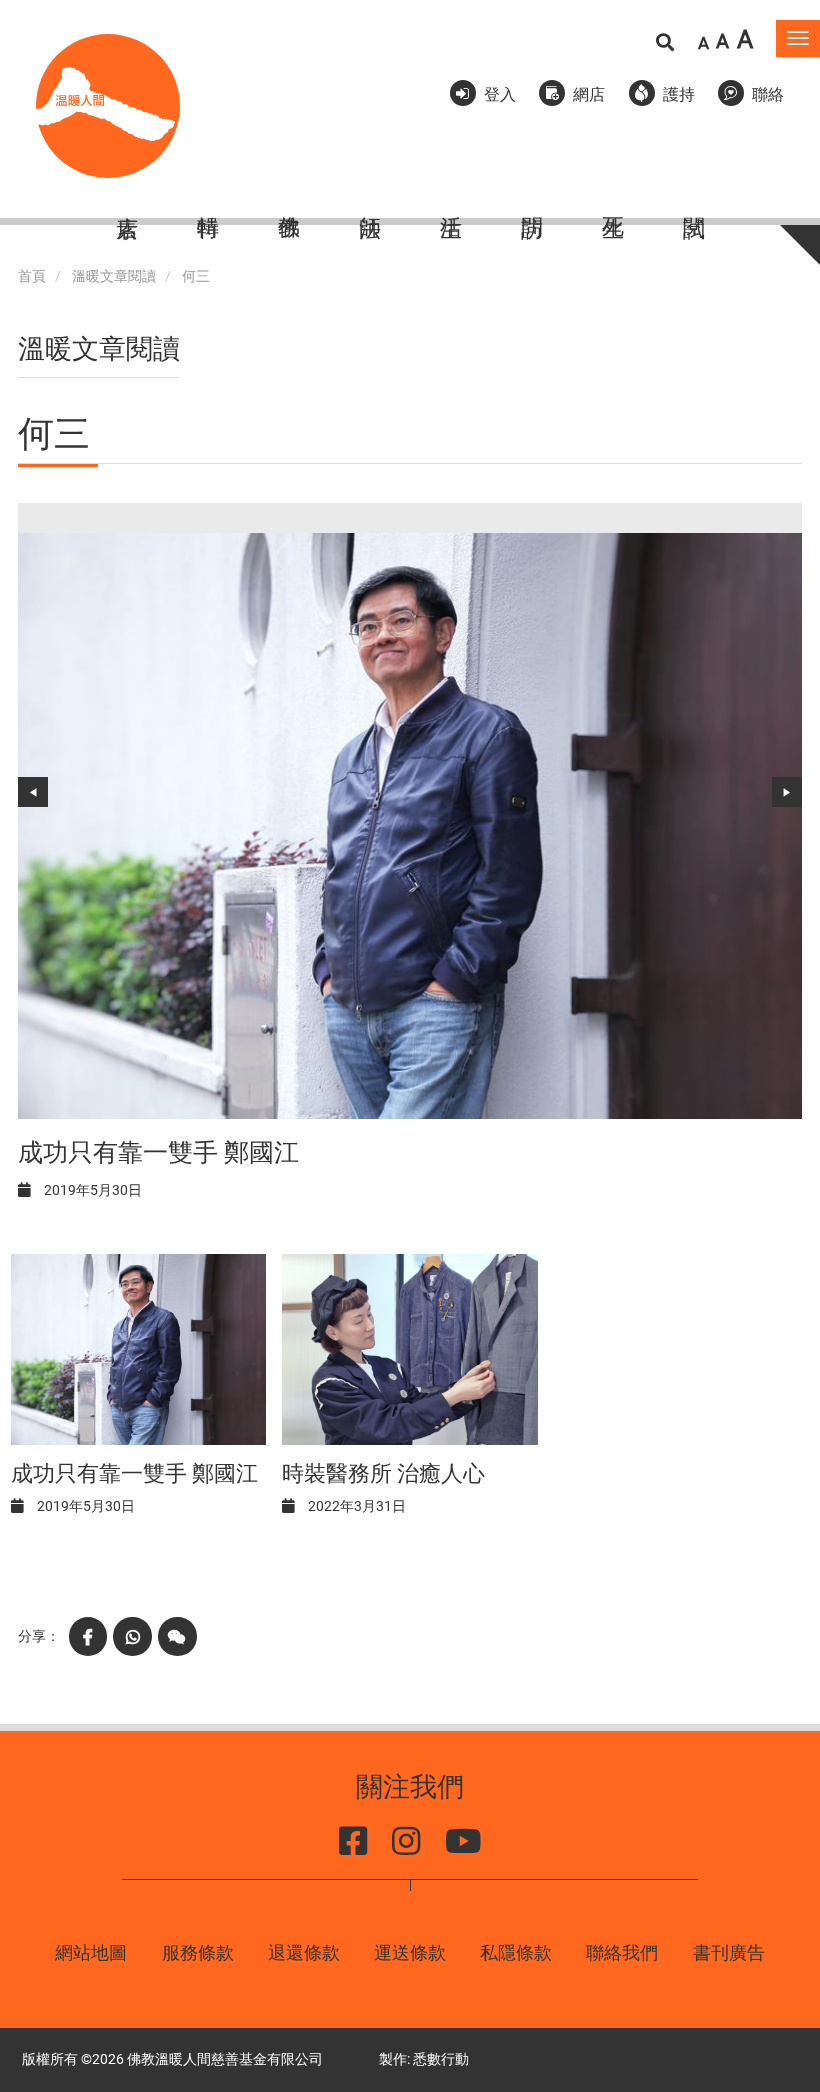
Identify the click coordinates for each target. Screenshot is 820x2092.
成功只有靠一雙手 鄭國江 (158, 1152)
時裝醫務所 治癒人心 (383, 1473)
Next (787, 792)
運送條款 (410, 1952)
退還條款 (304, 1952)
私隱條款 (516, 1952)
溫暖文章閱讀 (114, 276)
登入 (500, 94)
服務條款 (198, 1952)
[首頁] (108, 106)
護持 (679, 94)
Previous (33, 792)
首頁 (32, 276)
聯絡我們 (622, 1952)
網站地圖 (91, 1952)
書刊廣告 (729, 1952)
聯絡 (768, 94)
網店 (589, 94)
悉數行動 (441, 2059)
